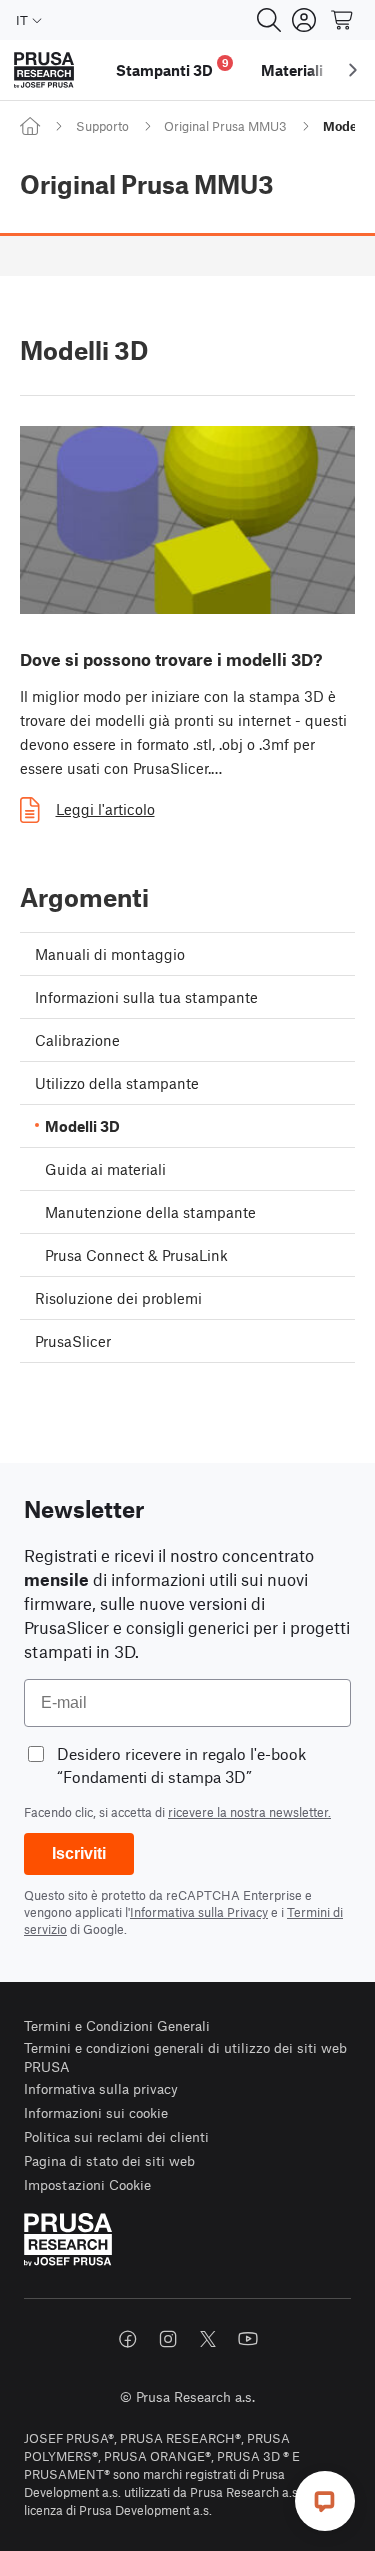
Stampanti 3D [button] (172, 67)
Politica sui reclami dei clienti (116, 2136)
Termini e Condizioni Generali (117, 2025)
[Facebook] (128, 2339)
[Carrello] (343, 20)
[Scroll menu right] (353, 70)
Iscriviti (79, 1853)
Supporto (102, 126)
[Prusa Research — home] (44, 70)
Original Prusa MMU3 (225, 126)
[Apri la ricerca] (269, 20)
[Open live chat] (325, 2501)
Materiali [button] (292, 70)
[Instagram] (168, 2339)
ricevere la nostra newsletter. (249, 1812)
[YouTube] (248, 2339)
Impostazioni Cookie (87, 2184)
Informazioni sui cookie (96, 2112)
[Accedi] (304, 20)
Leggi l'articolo (105, 809)
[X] (208, 2339)
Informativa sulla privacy (101, 2088)
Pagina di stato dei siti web (109, 2160)
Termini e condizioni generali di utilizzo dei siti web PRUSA (185, 2057)
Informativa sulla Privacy (199, 1912)
